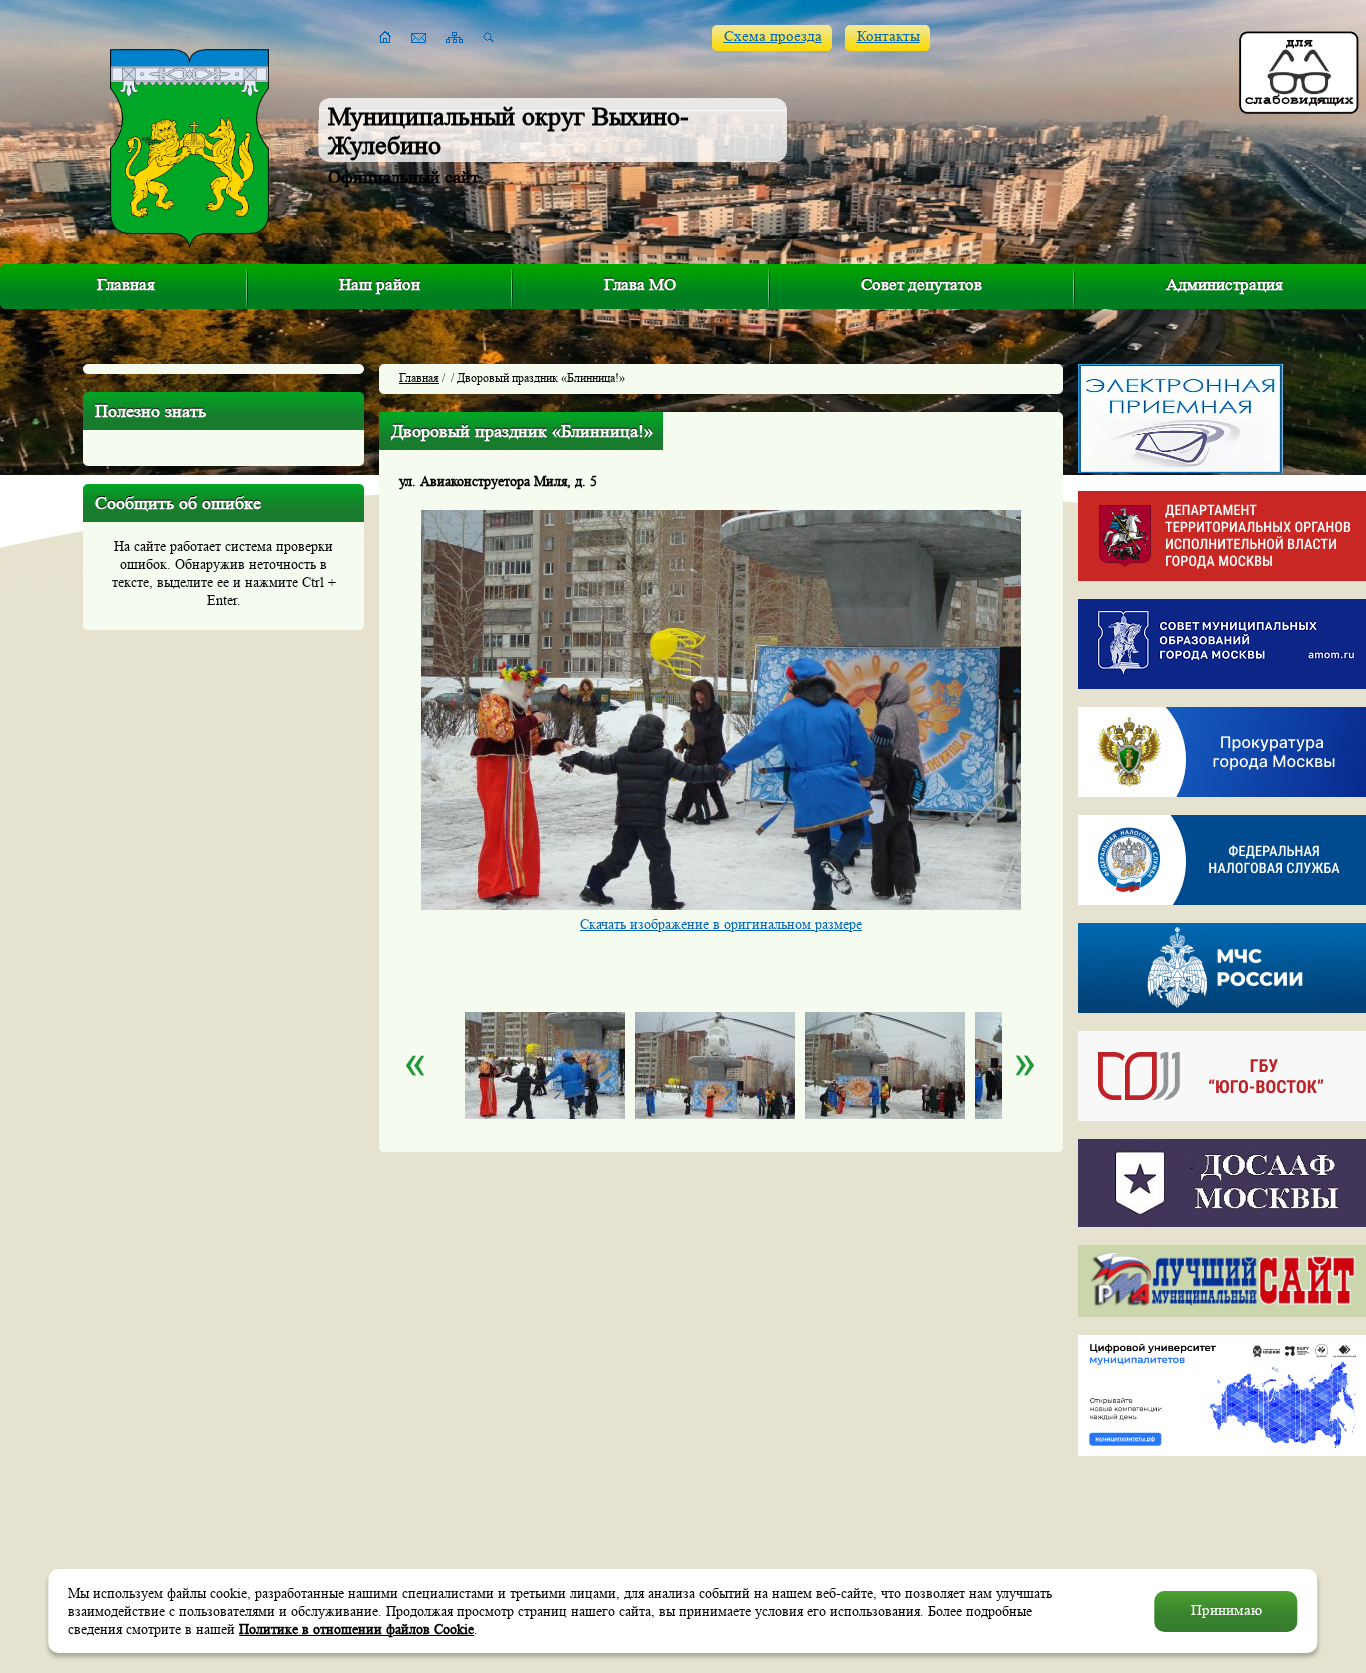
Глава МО (640, 284)
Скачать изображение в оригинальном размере (721, 924)
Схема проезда (773, 36)
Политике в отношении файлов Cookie (356, 1629)
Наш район (379, 284)
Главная (126, 284)
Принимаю (1226, 1610)
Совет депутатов (921, 284)
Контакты (888, 36)
